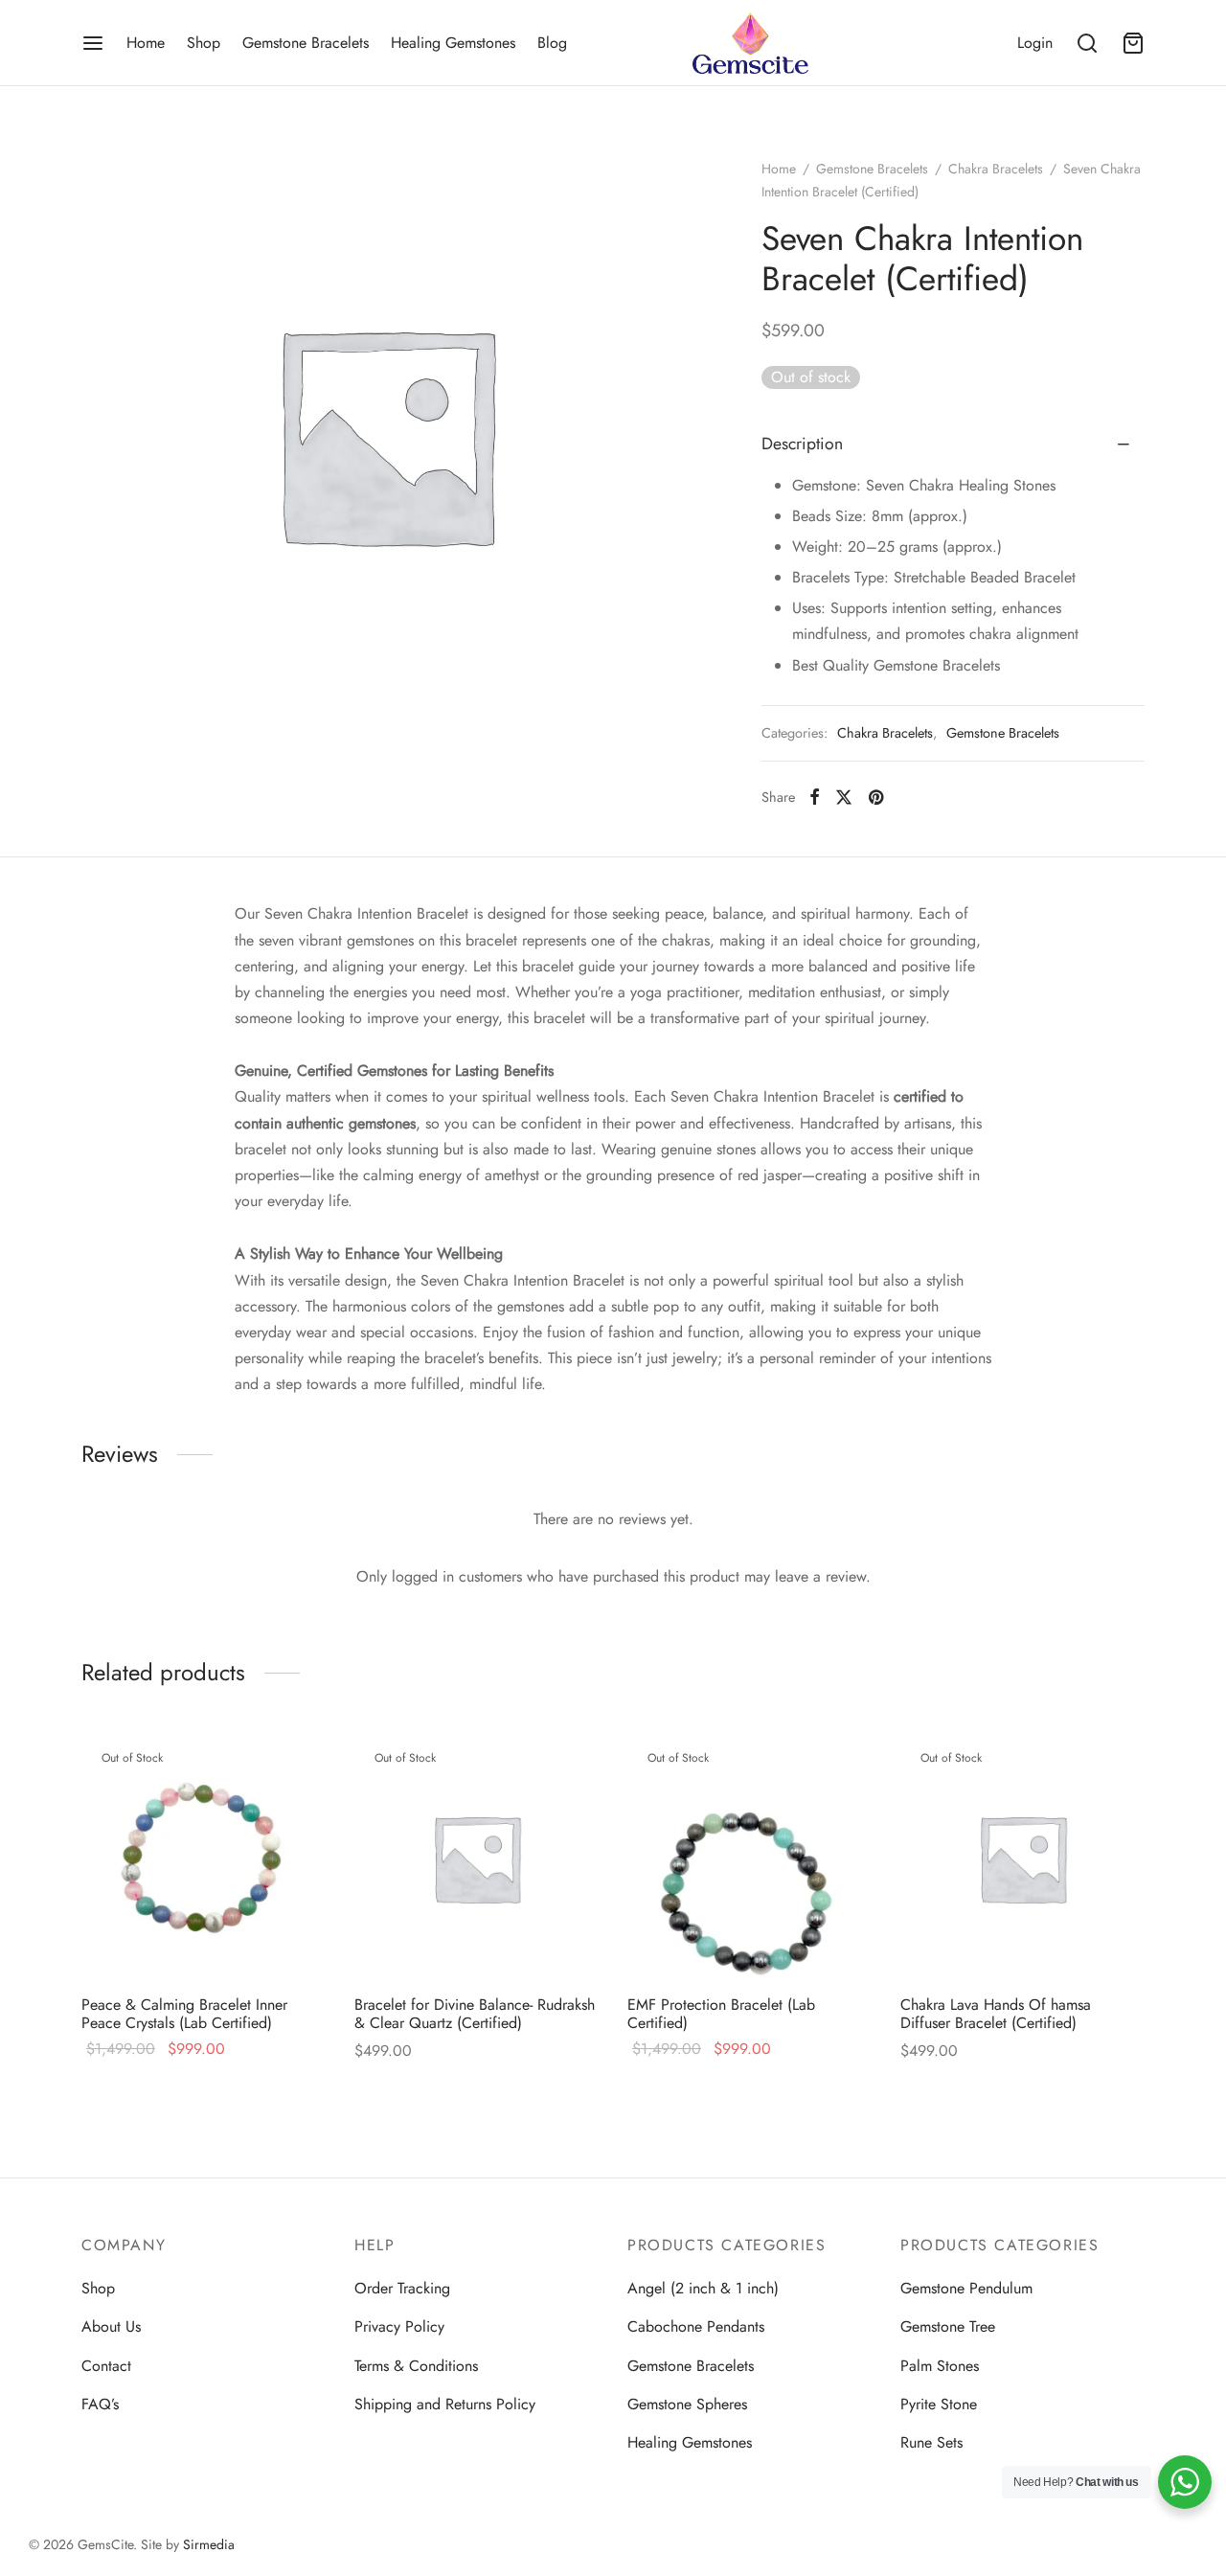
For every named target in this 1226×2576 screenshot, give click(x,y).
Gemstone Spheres (687, 2404)
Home (146, 43)
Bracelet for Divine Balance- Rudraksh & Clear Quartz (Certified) (475, 2014)
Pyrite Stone (939, 2404)
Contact (106, 2366)
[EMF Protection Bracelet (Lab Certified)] (749, 1858)
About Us (111, 2326)
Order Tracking (402, 2288)
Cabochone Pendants (696, 2326)
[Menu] (93, 43)
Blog (552, 43)
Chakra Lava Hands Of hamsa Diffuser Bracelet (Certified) (996, 2014)
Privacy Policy (399, 2326)
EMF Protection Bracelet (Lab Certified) (721, 2014)
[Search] (1087, 43)
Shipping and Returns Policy (445, 2404)
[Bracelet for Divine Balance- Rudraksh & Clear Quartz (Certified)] (477, 1858)
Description (802, 444)
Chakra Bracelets (996, 169)
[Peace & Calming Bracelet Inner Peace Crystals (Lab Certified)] (204, 1858)
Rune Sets (931, 2442)
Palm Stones (940, 2366)
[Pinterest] (876, 797)
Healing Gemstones (453, 43)
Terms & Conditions (416, 2366)
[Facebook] (815, 797)
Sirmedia (209, 2544)
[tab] (953, 445)
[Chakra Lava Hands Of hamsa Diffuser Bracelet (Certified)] (1022, 1858)
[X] (844, 797)
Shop (204, 43)
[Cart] (1133, 43)
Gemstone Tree (948, 2326)
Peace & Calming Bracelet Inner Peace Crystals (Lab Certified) (184, 2014)
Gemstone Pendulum (966, 2288)
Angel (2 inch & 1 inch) (703, 2288)
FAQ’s (100, 2404)
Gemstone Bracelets (306, 43)
